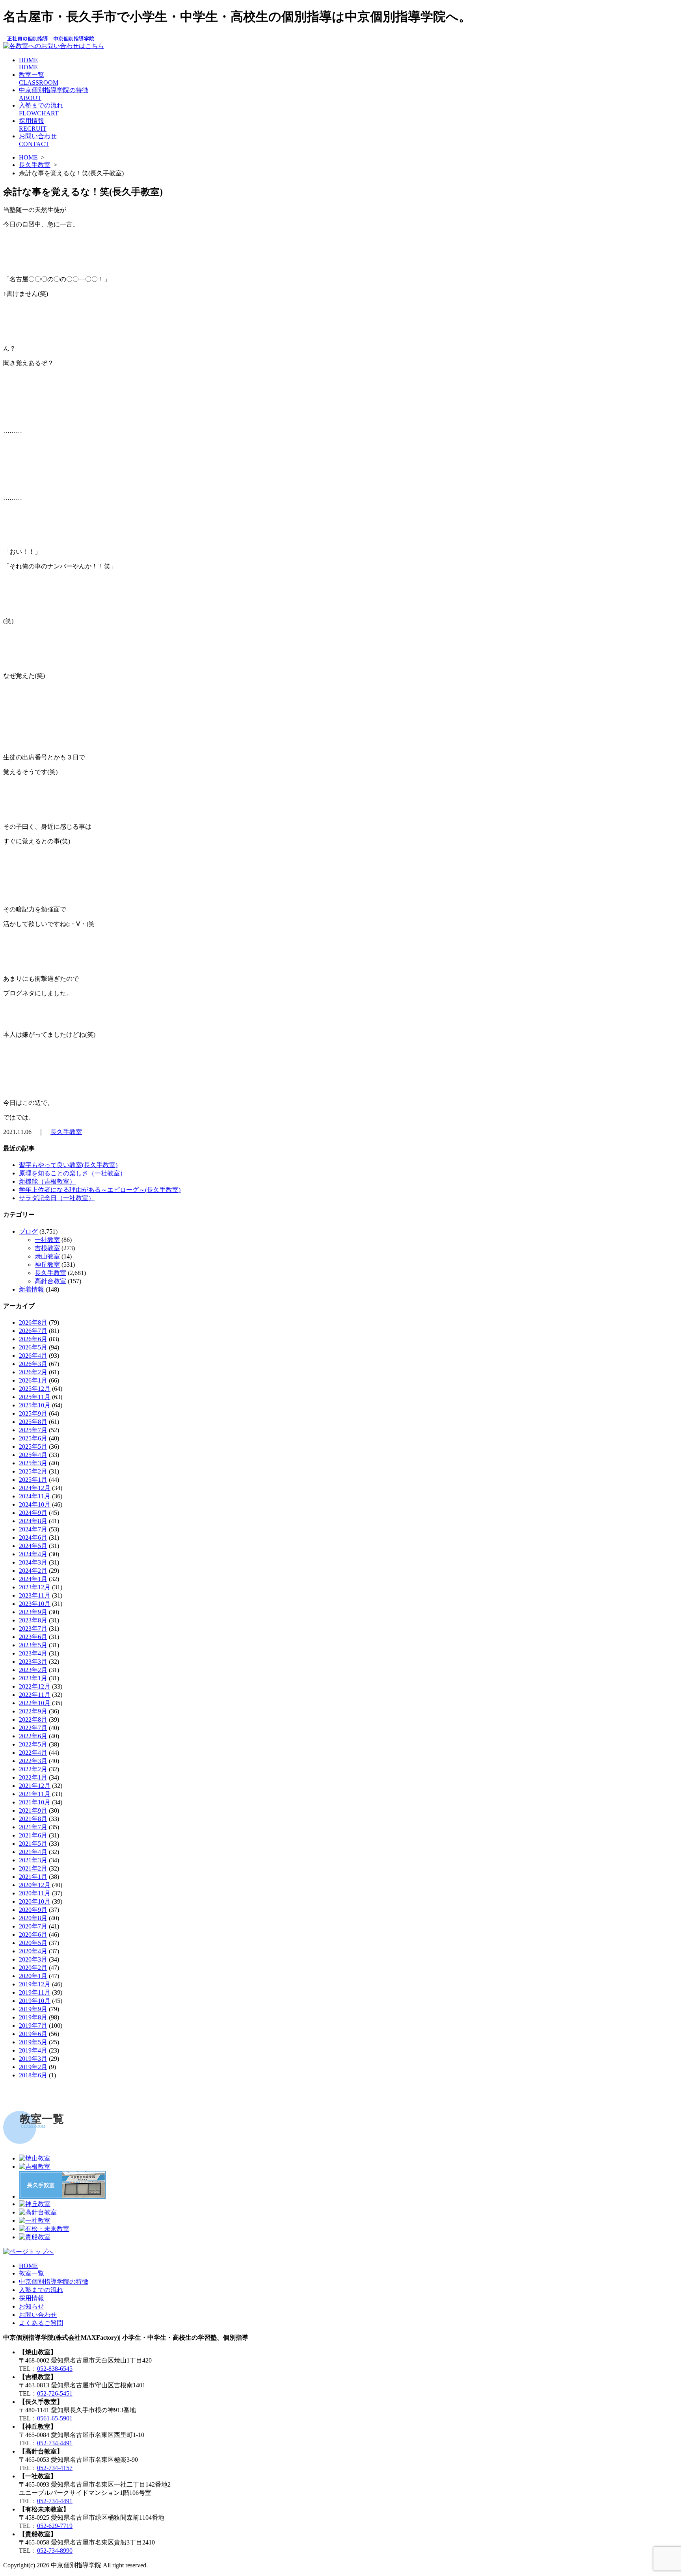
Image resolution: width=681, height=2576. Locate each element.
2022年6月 (33, 1736)
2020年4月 (33, 1951)
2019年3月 (33, 2059)
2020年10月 (35, 1901)
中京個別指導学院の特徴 (54, 2282)
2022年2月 (33, 1769)
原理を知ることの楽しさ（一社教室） (73, 1173)
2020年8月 (33, 1918)
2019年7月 (33, 2026)
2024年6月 (33, 1538)
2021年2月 (33, 1868)
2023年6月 (33, 1637)
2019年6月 (33, 2034)
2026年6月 (33, 1339)
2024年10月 (35, 1504)
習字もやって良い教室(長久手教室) (68, 1165)
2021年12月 (35, 1786)
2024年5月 (33, 1546)
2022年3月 (33, 1761)
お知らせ (32, 2306)
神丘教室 (47, 1265)
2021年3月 (33, 1860)
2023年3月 (33, 1662)
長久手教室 (35, 165)
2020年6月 (33, 1935)
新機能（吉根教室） (47, 1181)
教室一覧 (32, 2273)
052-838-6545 (55, 2369)
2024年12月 (35, 1488)
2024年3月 (33, 1562)
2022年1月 (33, 1777)
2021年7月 (33, 1827)
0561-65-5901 (55, 2418)
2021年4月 (33, 1852)
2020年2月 (33, 1968)
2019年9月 (33, 2009)
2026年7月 (33, 1331)
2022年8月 (33, 1719)
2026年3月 (33, 1364)
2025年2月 (33, 1471)
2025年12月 (35, 1389)
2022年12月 (35, 1686)
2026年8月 (33, 1322)
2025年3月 (33, 1463)
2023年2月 (33, 1670)
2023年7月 (33, 1629)
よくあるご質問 (41, 2323)
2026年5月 (33, 1347)
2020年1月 (33, 1976)
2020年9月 (33, 1910)
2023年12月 (35, 1587)
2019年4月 (33, 2050)
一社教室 (47, 1240)
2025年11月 (35, 1397)
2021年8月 (33, 1819)
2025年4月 (33, 1455)
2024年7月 (33, 1529)
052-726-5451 (55, 2393)
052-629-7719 (55, 2526)
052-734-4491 (55, 2443)
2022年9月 (33, 1711)
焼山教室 (47, 1256)
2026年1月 (33, 1380)
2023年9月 (33, 1612)
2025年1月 (33, 1480)
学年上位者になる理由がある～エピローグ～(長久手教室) (100, 1190)
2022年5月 (33, 1744)
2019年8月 (33, 2017)
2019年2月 (33, 2067)
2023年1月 (33, 1678)
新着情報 (32, 1289)
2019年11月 (35, 1992)
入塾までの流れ (41, 2290)
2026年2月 (33, 1372)
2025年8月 (33, 1422)
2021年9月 (33, 1810)
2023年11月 (35, 1595)
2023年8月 (33, 1620)
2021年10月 (35, 1802)
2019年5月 (33, 2042)
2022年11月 (35, 1695)
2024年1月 (33, 1579)
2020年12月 (35, 1885)
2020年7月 (33, 1926)
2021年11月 (35, 1794)
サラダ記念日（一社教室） (57, 1198)
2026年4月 (33, 1356)
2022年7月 (33, 1728)
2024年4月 (33, 1554)
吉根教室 (47, 1248)
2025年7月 (33, 1430)
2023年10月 (35, 1604)
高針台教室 (50, 1281)
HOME (28, 64)
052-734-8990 (55, 2551)
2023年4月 (33, 1653)
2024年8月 (33, 1521)
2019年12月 (35, 1984)
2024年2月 (33, 1571)
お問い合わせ (38, 2315)
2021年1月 (33, 1877)
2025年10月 (35, 1405)
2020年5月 (33, 1943)
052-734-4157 (55, 2468)
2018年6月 (33, 2075)
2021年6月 (33, 1835)
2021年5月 (33, 1844)
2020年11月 (35, 1893)
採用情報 (32, 2298)
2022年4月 (33, 1753)
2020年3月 (33, 1959)
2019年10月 (35, 2001)
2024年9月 (33, 1513)
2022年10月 (35, 1703)
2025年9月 (33, 1413)
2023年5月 (33, 1645)
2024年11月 (35, 1496)
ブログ (28, 1231)
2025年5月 (33, 1447)
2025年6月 (33, 1438)
